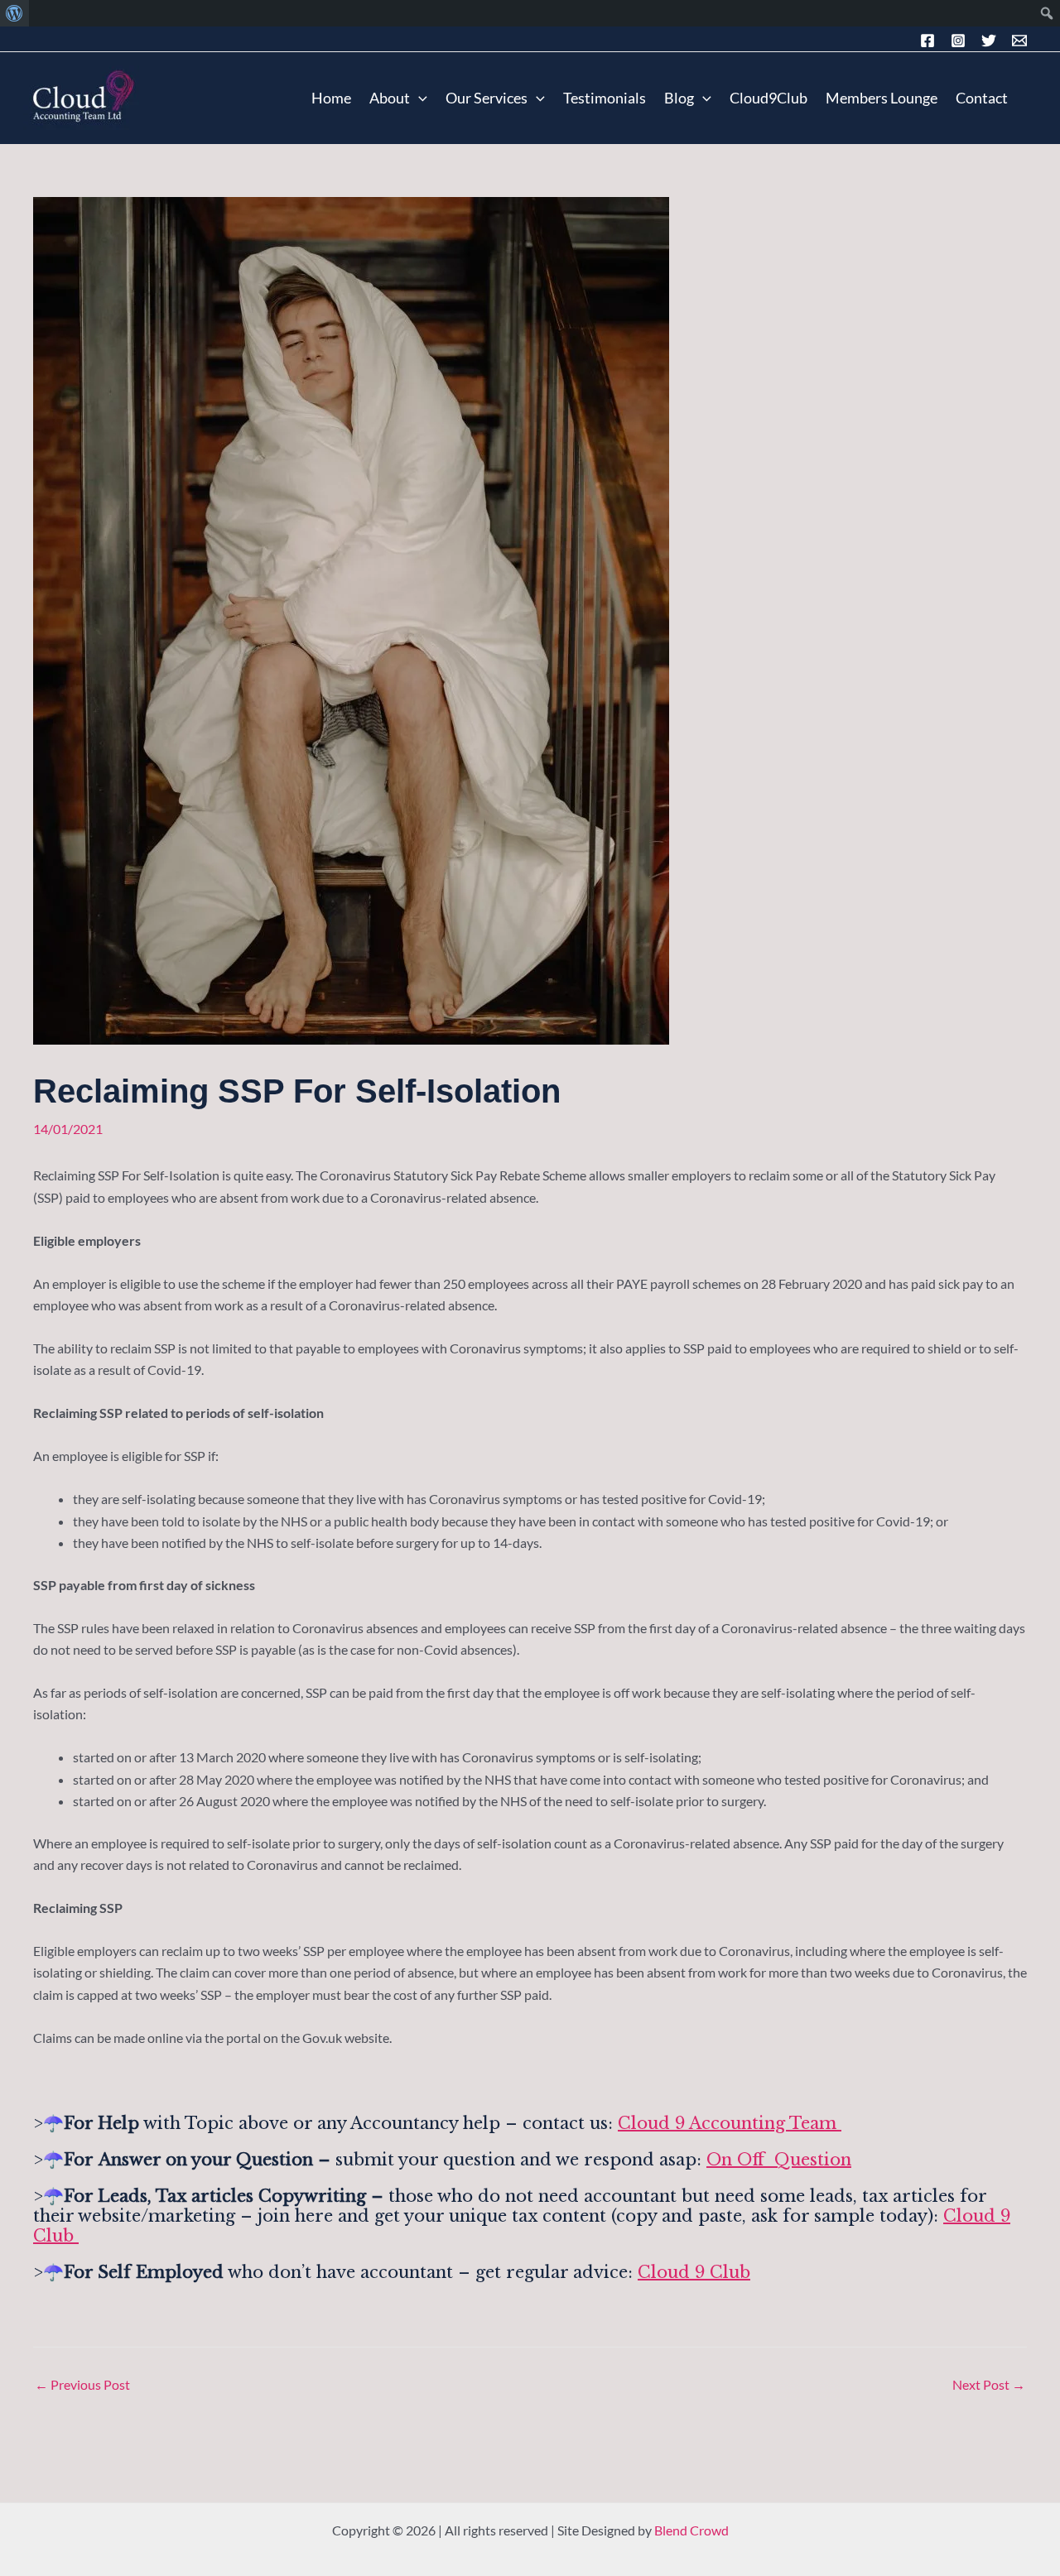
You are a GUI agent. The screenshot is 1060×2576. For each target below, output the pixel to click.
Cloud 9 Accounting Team (730, 2123)
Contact (982, 98)
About (390, 98)
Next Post (989, 2385)
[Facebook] (927, 41)
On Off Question (779, 2160)
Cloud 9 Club (694, 2272)
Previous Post (82, 2385)
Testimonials (605, 98)
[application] (419, 98)
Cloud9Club (768, 98)
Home (331, 98)
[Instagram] (958, 41)
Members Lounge (882, 98)
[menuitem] (14, 13)
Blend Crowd (691, 2530)
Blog (679, 98)
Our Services (487, 98)
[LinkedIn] (989, 41)
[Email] (1019, 41)
